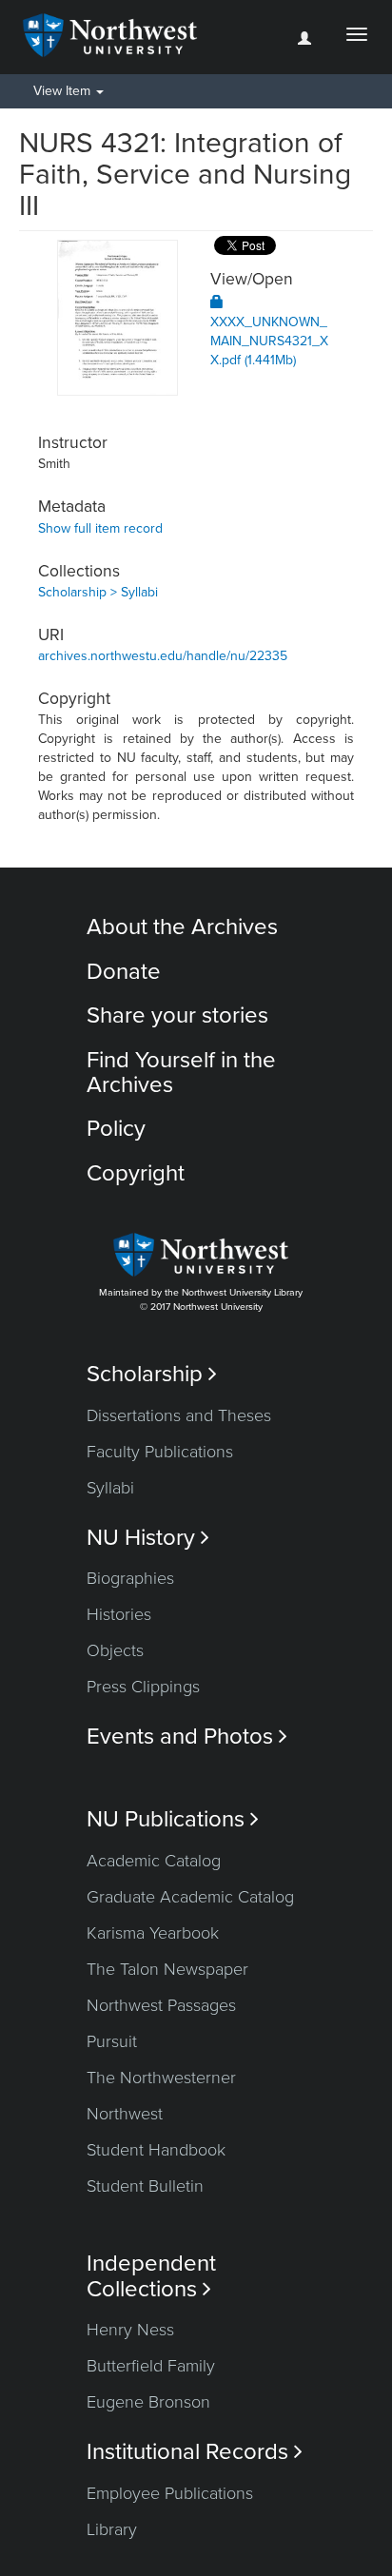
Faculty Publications (160, 1452)
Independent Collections (151, 2276)
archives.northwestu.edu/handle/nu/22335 (163, 656)
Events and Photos (187, 1737)
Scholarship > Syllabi (98, 592)
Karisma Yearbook (153, 1933)
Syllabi (110, 1488)
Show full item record (100, 528)
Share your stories (177, 1015)
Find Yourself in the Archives (181, 1073)
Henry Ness (130, 2330)
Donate (124, 972)
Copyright (136, 1173)
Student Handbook (156, 2150)
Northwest (125, 2114)
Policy (116, 1129)
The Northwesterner (161, 2078)
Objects (115, 1650)
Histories (119, 1614)
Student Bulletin (145, 2186)
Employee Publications (170, 2493)
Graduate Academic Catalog (190, 1897)
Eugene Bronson (148, 2402)
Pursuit (112, 2041)
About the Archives (182, 927)
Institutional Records (195, 2452)
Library (112, 2529)
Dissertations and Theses (179, 1415)
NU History (148, 1538)
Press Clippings (143, 1687)
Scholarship (152, 1374)
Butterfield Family (151, 2366)
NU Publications (173, 1819)
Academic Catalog (154, 1861)
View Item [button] (64, 91)
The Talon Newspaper (167, 1969)
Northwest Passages (161, 2005)
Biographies (130, 1578)
